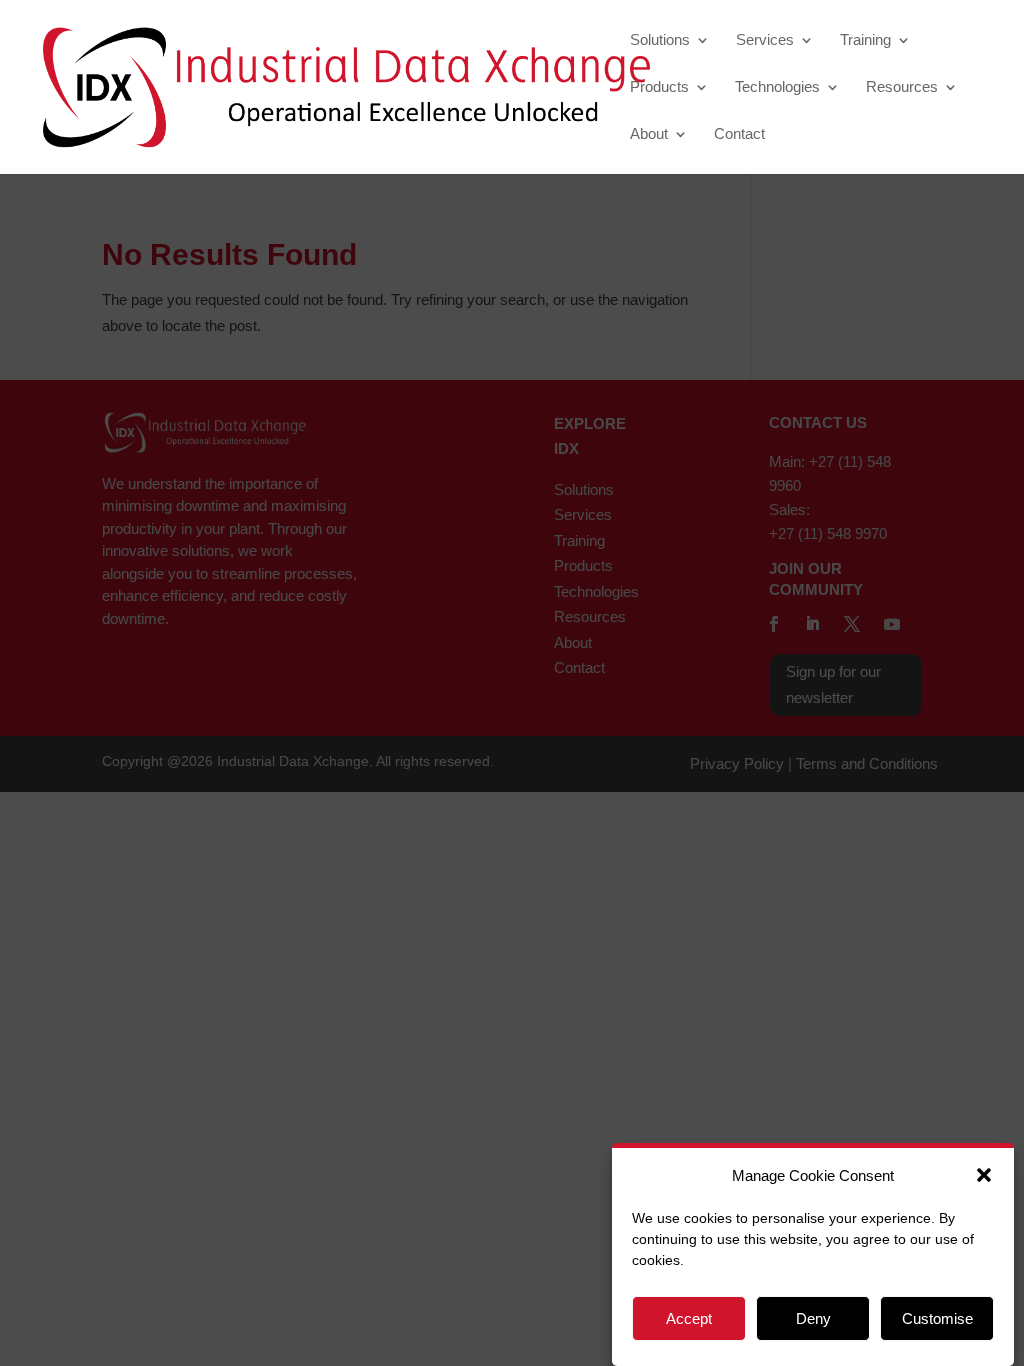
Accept (689, 1318)
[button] (984, 1175)
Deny (813, 1318)
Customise (937, 1318)
